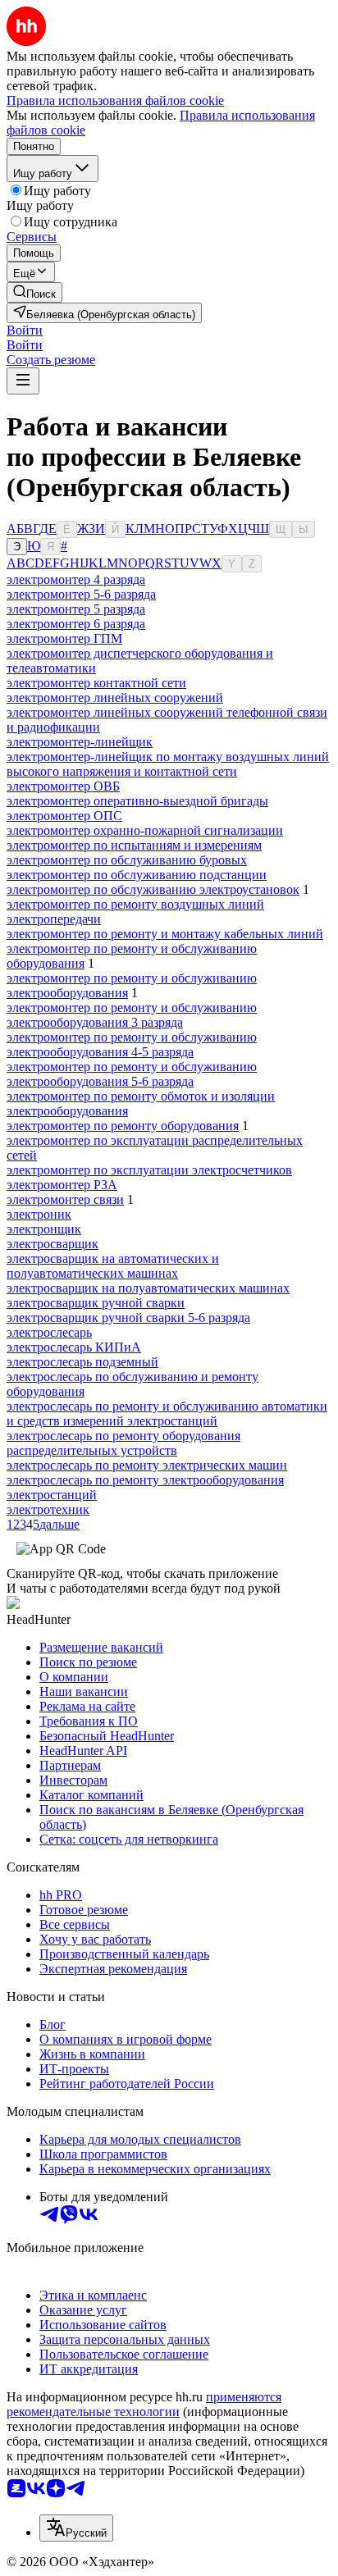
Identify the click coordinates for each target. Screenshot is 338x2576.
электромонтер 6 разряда (76, 624)
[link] (34, 292)
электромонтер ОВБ (63, 786)
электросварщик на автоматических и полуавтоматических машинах (113, 1266)
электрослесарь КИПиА (74, 1347)
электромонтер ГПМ (64, 638)
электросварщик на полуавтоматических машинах (148, 1288)
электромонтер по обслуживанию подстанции (137, 875)
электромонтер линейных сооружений (115, 698)
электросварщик (53, 1244)
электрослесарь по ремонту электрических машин (147, 1465)
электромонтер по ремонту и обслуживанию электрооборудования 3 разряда (132, 1015)
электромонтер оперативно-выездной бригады (137, 801)
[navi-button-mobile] (23, 381)
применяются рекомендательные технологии (144, 2404)
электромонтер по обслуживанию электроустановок (153, 889)
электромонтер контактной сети (96, 683)
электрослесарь (49, 1332)
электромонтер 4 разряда (76, 579)
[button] (25, 330)
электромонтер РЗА (62, 1185)
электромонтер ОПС (64, 816)
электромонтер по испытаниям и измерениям (134, 845)
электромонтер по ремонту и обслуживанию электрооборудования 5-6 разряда (132, 1074)
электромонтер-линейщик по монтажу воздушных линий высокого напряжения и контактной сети (168, 764)
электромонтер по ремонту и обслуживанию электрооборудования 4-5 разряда (132, 1044)
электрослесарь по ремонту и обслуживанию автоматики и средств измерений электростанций (167, 1413)
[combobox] (76, 2528)
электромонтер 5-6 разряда (81, 594)
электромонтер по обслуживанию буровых (127, 860)
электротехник (48, 1509)
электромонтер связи (65, 1199)
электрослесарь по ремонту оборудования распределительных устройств (123, 1443)
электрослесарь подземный (82, 1362)
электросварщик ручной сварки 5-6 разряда (128, 1318)
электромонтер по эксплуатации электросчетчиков (149, 1170)
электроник (39, 1214)
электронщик (44, 1229)
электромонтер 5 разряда (76, 609)
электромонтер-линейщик (80, 742)
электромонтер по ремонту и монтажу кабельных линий (165, 934)
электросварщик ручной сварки (96, 1303)
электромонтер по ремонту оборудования (123, 1126)
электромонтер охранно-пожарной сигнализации (145, 830)
